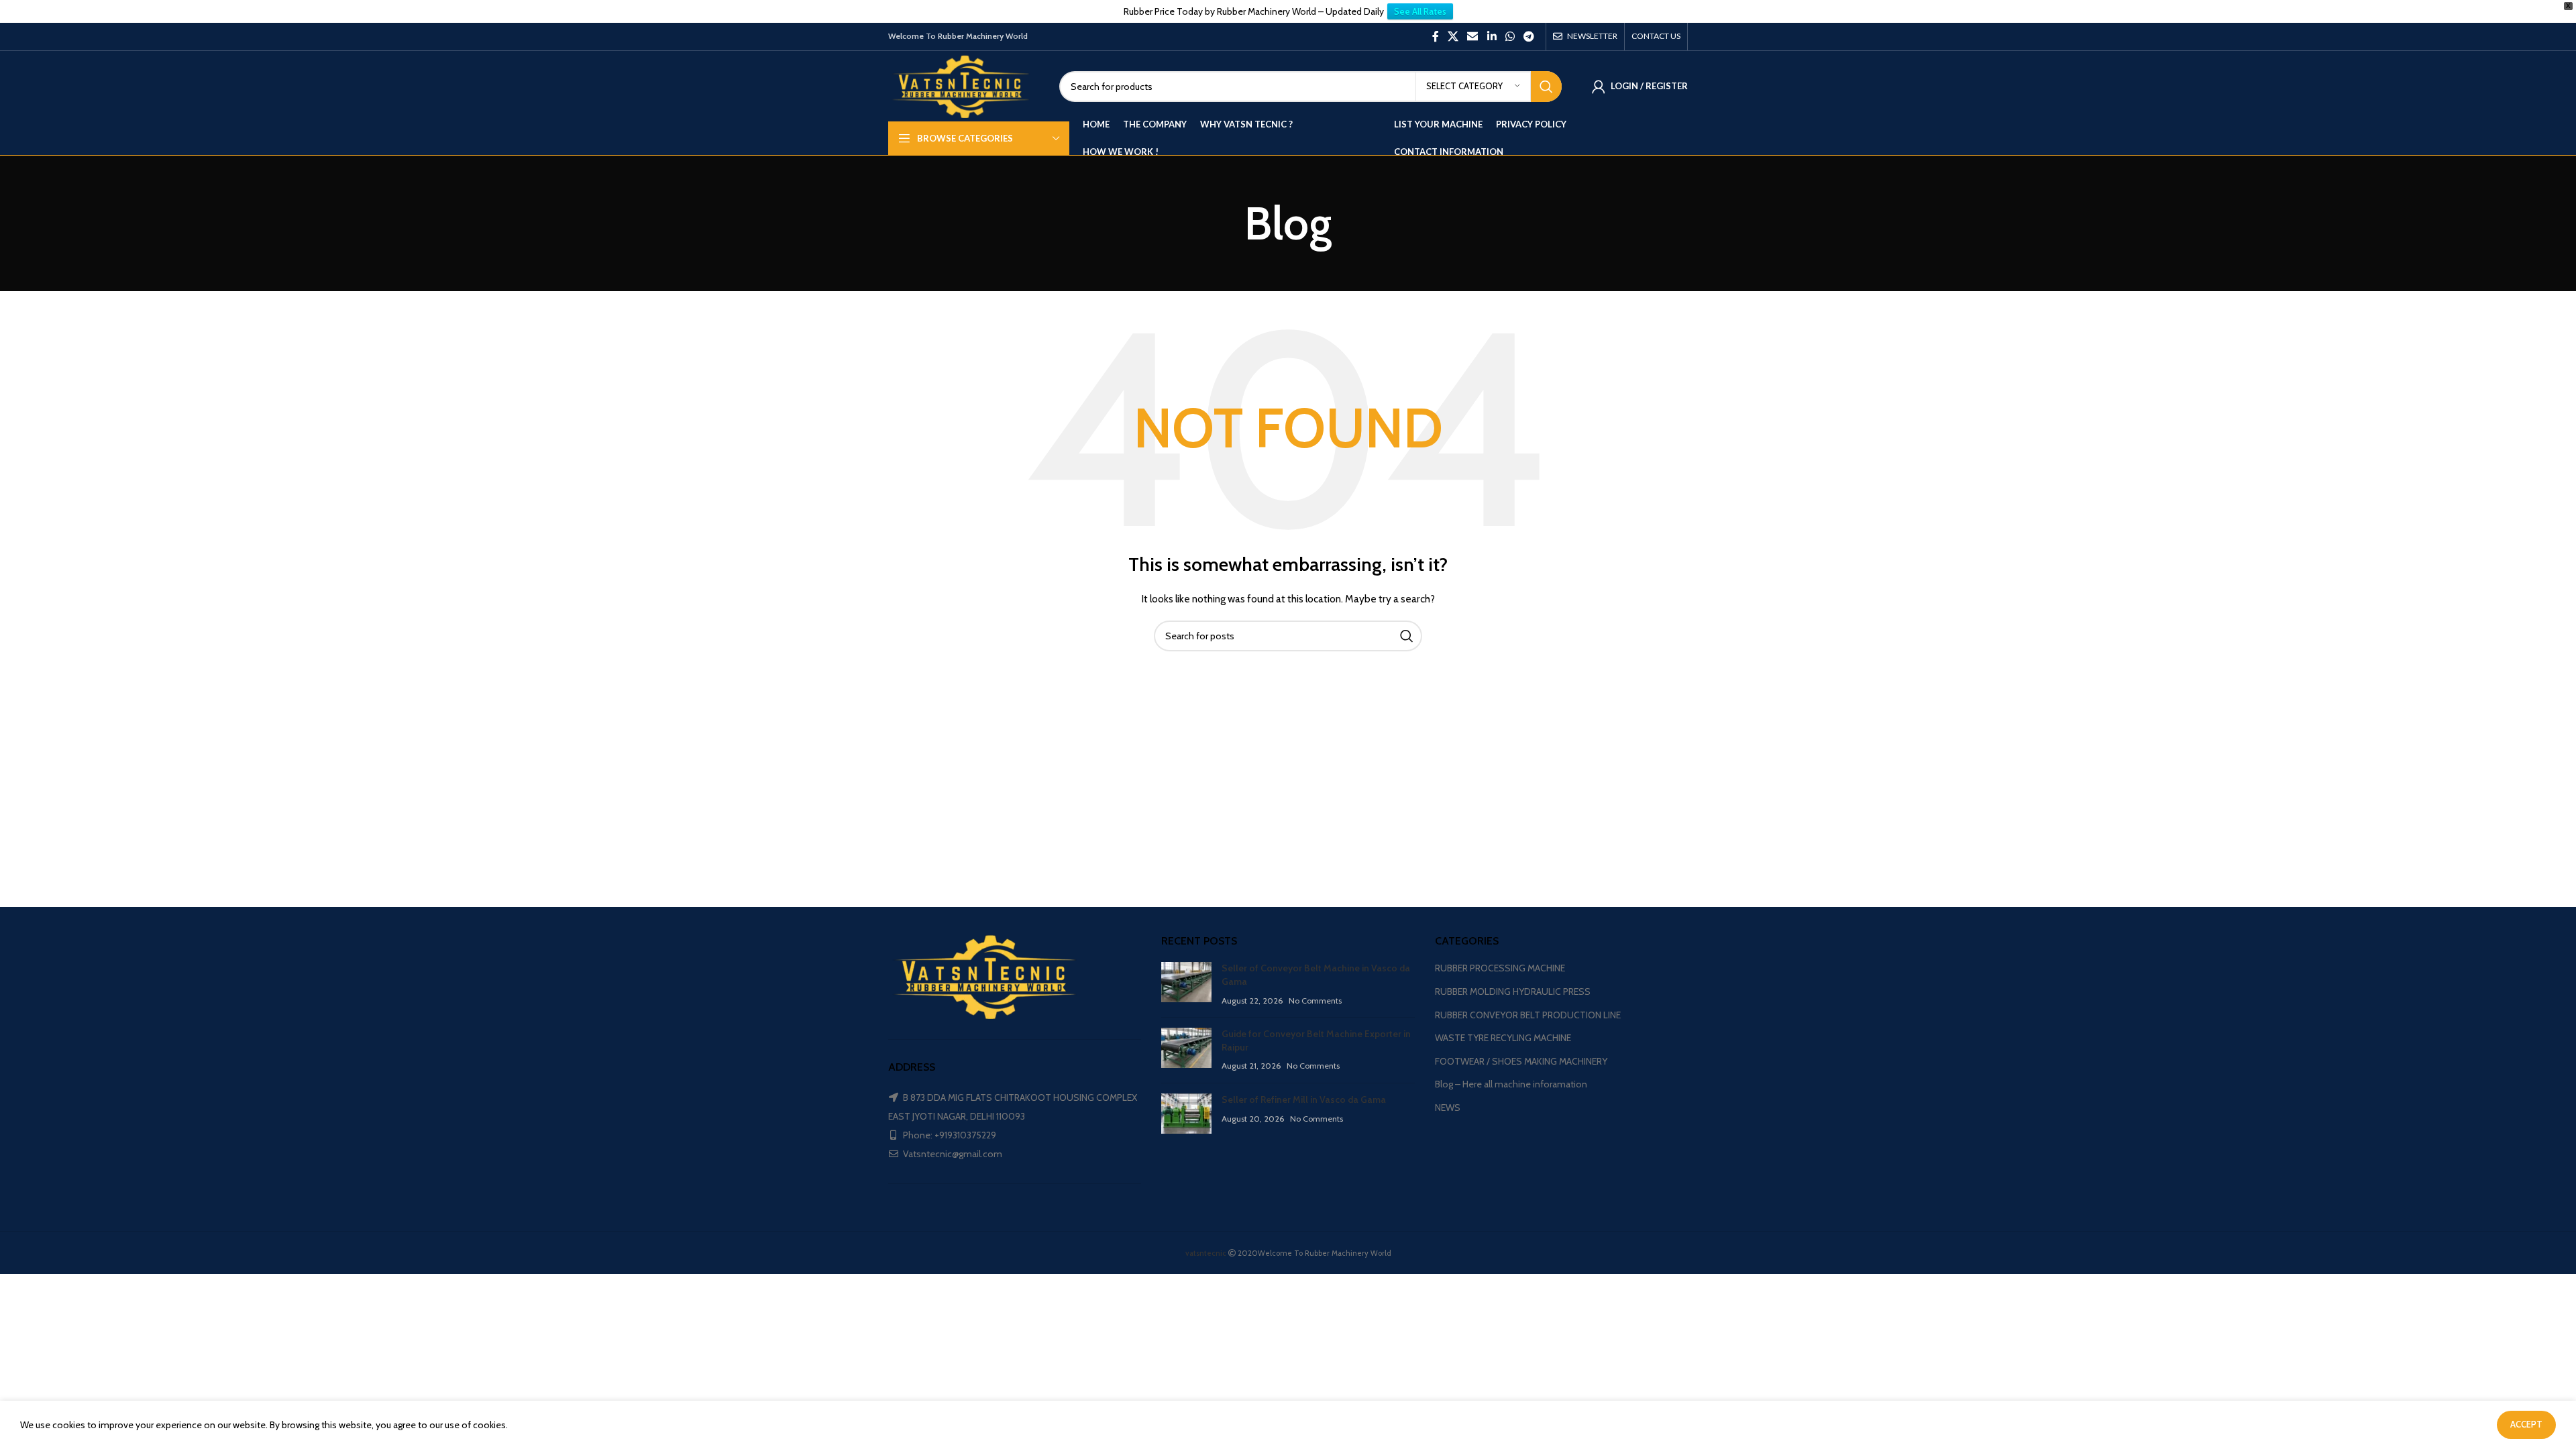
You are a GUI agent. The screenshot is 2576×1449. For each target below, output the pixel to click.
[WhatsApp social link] (1510, 37)
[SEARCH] (1546, 87)
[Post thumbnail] (1186, 984)
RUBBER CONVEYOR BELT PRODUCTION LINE (1528, 1015)
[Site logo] (964, 85)
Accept (2526, 1424)
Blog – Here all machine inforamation (1511, 1084)
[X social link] (1453, 37)
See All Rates (1420, 11)
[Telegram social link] (1529, 37)
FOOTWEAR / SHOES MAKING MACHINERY (1521, 1061)
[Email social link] (1473, 37)
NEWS (1448, 1108)
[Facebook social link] (1435, 37)
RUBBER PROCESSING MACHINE (1500, 968)
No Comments (1315, 1001)
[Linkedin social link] (1492, 37)
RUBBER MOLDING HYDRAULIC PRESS (1513, 991)
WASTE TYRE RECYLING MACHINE (1503, 1038)
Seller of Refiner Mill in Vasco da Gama (1304, 1099)
